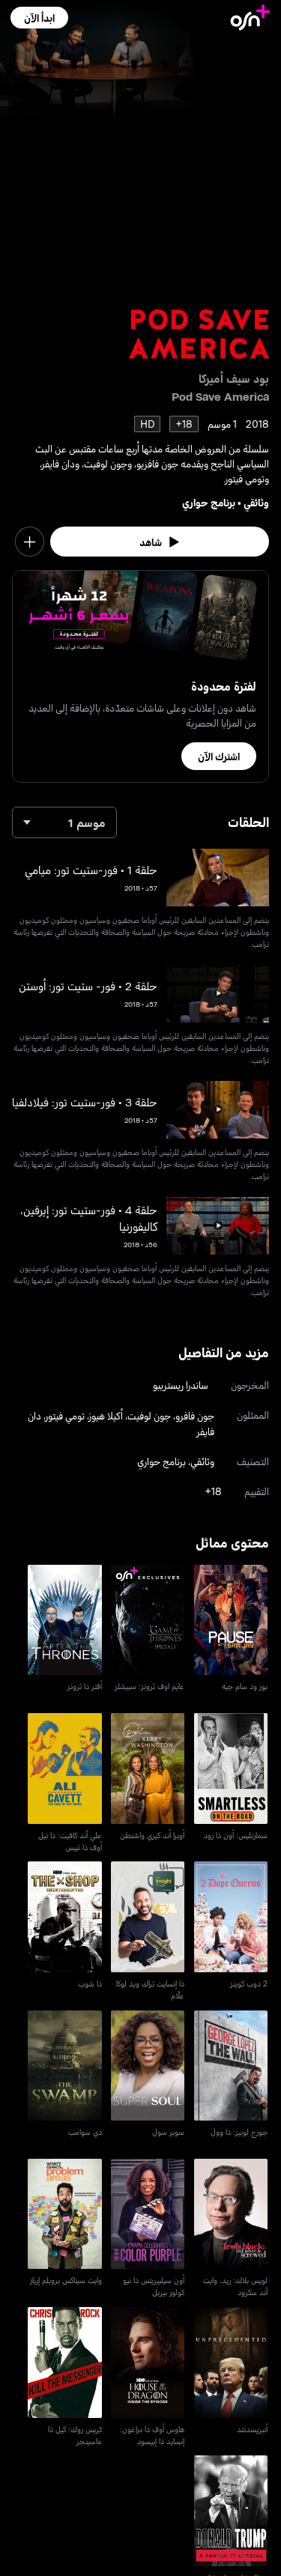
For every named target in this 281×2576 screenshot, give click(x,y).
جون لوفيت (149, 1415)
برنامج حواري (209, 502)
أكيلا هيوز (106, 1415)
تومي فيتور (65, 1415)
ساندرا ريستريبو (181, 1385)
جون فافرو (195, 1415)
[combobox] (64, 822)
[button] (39, 18)
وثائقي (256, 502)
